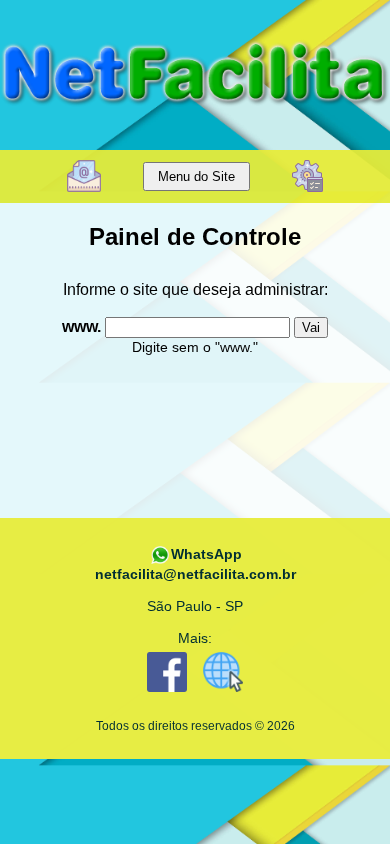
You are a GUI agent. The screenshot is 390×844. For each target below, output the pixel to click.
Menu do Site (196, 176)
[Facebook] (167, 693)
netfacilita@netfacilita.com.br (195, 574)
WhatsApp (206, 554)
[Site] (223, 693)
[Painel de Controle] (307, 174)
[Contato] (84, 174)
